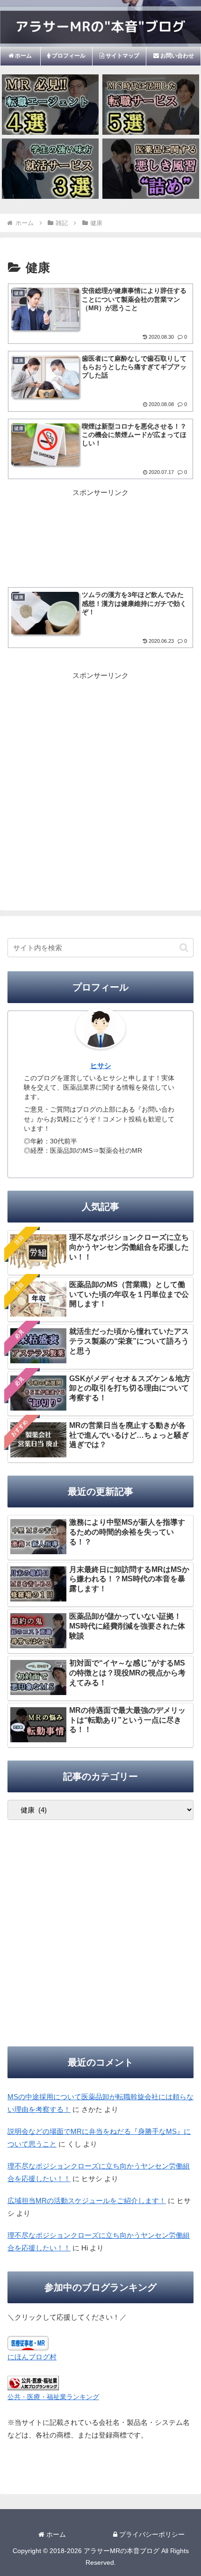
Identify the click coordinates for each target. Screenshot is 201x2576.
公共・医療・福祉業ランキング (53, 2397)
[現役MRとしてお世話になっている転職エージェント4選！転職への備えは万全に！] (50, 105)
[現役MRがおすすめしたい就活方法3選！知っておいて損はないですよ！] (50, 169)
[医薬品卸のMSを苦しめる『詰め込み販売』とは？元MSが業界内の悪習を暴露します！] (151, 169)
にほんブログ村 (32, 2357)
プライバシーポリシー (151, 2534)
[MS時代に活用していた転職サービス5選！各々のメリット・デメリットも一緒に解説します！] (151, 105)
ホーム (55, 2534)
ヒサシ (101, 1066)
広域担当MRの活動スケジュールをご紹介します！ (87, 2201)
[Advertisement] (100, 527)
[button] (184, 948)
